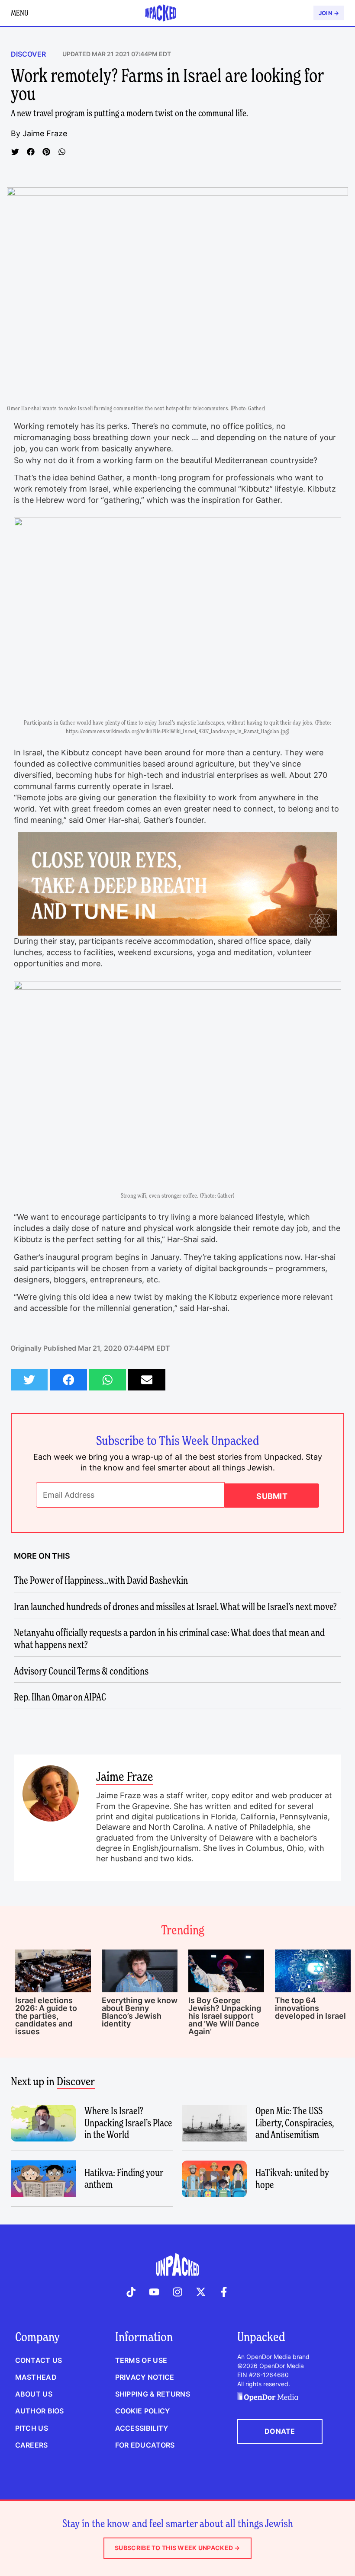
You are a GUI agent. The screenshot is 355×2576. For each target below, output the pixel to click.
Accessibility (142, 2428)
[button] (15, 152)
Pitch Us (32, 2428)
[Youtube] (155, 2292)
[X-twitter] (201, 2292)
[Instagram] (177, 2292)
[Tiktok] (131, 2292)
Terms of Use (141, 2360)
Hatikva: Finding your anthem (124, 2179)
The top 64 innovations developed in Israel (310, 2008)
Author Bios (40, 2411)
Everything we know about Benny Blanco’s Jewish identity (140, 2012)
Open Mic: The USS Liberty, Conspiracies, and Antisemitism (295, 2123)
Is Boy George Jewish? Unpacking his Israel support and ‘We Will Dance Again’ (225, 2016)
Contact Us (39, 2360)
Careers (32, 2445)
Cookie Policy (143, 2411)
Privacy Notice (145, 2377)
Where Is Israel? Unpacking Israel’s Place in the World (128, 2123)
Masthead (36, 2377)
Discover (28, 54)
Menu (19, 13)
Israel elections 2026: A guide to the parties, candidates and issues (46, 2016)
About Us (34, 2394)
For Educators (145, 2445)
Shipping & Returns (153, 2394)
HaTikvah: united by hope (292, 2179)
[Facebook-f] (224, 2292)
